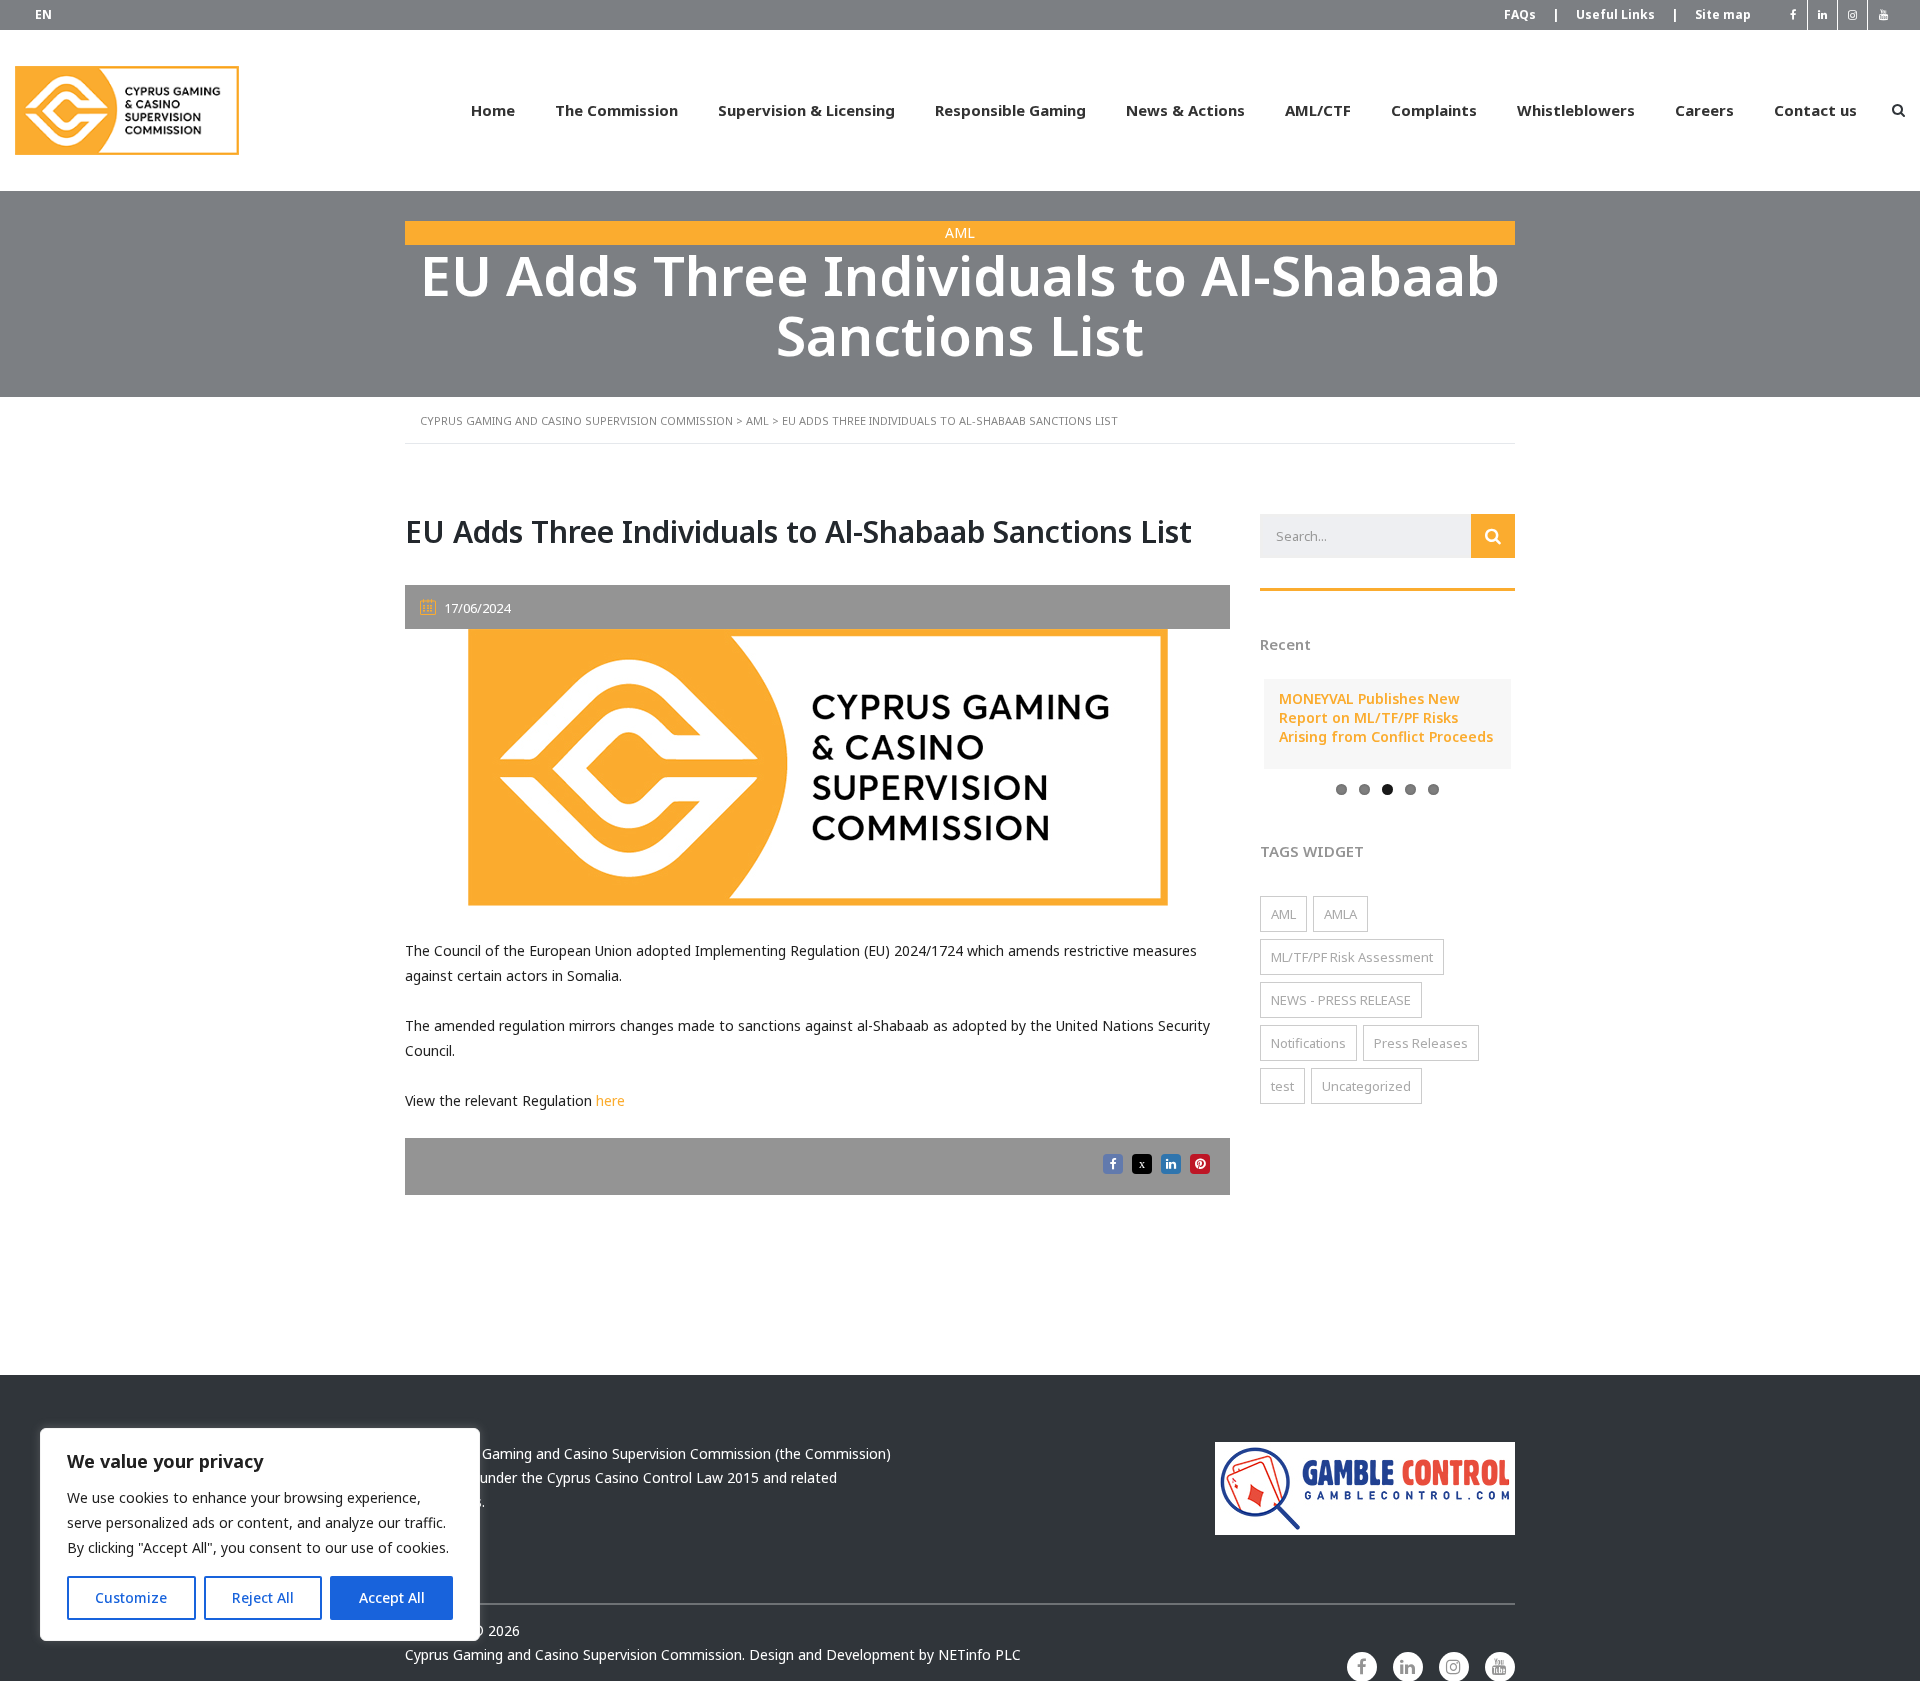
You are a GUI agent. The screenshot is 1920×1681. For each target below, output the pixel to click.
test (1282, 1086)
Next (1541, 724)
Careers (1704, 110)
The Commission (616, 110)
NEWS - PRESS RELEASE (1341, 1000)
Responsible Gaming (1010, 110)
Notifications (1308, 1043)
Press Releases (1421, 1043)
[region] (260, 1534)
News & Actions (1185, 110)
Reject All (263, 1597)
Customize (131, 1597)
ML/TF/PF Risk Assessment (1352, 957)
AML (1283, 914)
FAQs (1530, 14)
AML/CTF (1318, 110)
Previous (1234, 724)
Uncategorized (1366, 1086)
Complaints (1434, 110)
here (610, 1100)
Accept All (392, 1597)
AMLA (1340, 914)
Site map (1723, 14)
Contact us (1815, 110)
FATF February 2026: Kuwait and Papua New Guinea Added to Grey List (1417, 717)
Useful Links (1625, 14)
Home (493, 110)
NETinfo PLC (979, 1654)
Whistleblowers (1576, 110)
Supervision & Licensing (806, 110)
